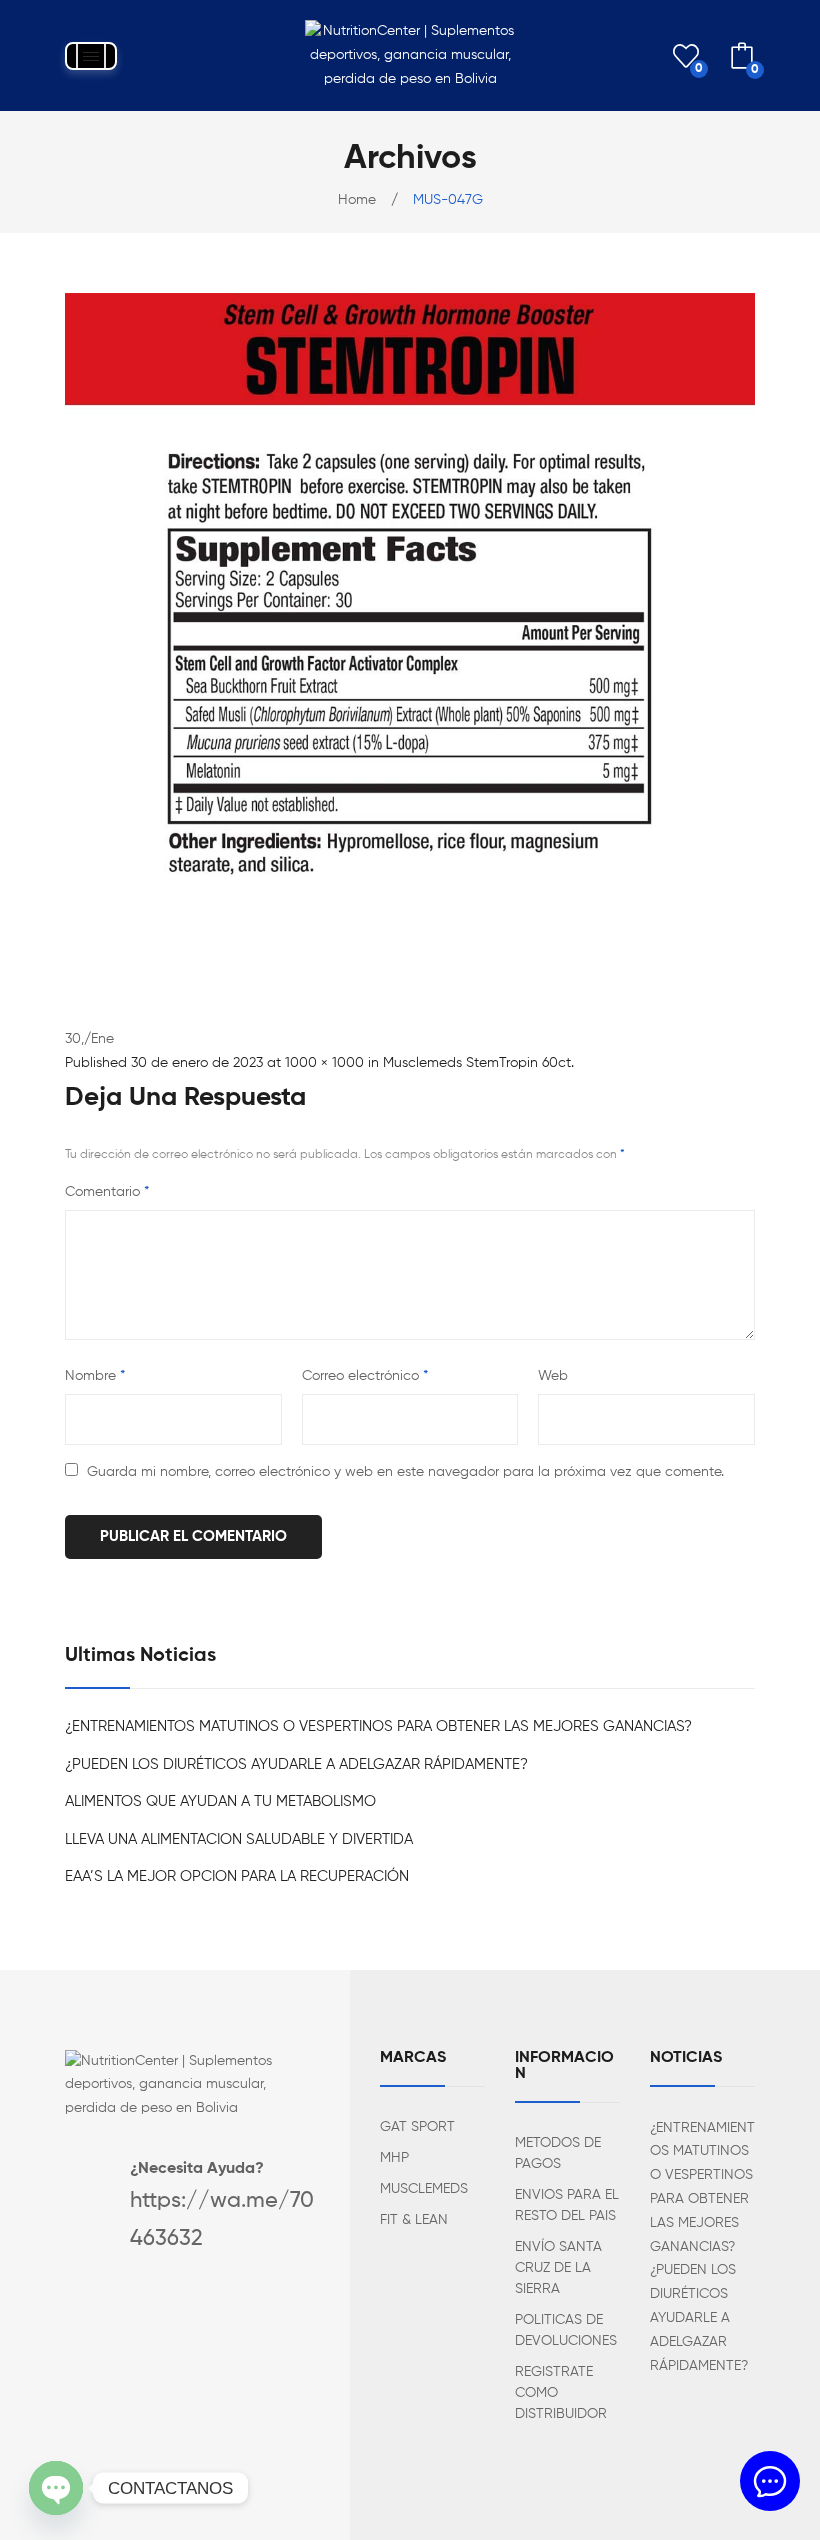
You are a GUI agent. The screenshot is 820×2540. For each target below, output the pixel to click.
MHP (394, 2158)
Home (357, 200)
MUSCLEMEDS (424, 2189)
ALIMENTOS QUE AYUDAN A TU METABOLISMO (220, 1801)
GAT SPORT (417, 2127)
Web (553, 1376)
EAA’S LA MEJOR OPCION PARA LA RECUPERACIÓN (237, 1876)
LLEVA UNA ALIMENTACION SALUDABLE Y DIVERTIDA (239, 1839)
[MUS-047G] (410, 637)
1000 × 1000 (324, 1063)
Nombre (95, 1376)
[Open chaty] (56, 2488)
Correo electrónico (365, 1376)
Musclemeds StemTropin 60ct (477, 1063)
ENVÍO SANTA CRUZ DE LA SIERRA (558, 2268)
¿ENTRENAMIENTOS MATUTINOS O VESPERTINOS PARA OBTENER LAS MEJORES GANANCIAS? (378, 1726)
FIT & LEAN (414, 2220)
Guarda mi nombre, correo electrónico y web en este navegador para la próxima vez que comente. (405, 1472)
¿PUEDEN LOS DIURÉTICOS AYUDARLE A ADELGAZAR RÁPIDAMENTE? (296, 1764)
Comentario (107, 1192)
